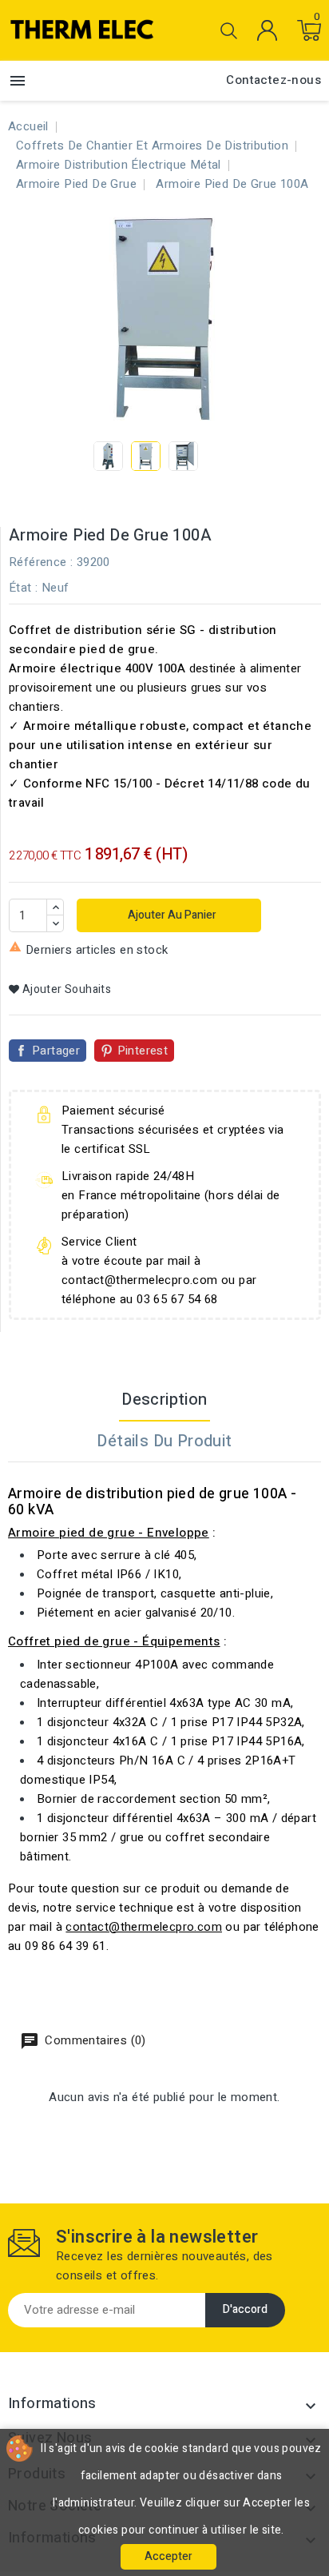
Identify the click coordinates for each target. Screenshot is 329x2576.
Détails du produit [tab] (164, 1441)
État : (23, 588)
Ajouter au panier (171, 915)
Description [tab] (164, 1400)
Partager (56, 1051)
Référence (38, 562)
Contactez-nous (274, 80)
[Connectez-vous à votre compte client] (267, 30)
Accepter (168, 2556)
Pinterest (143, 1051)
